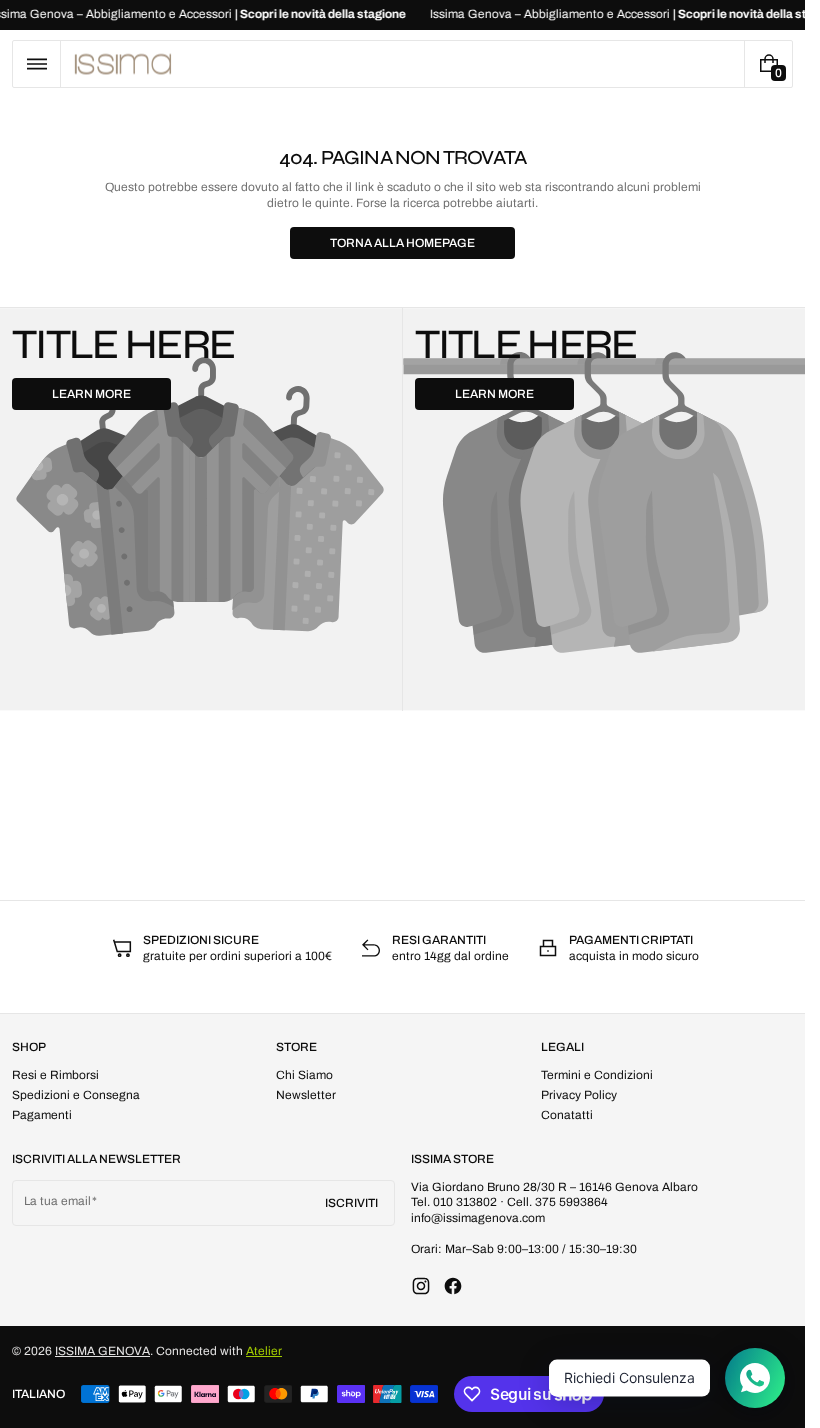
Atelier (264, 1351)
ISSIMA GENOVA (102, 1351)
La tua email (57, 1201)
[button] (36, 64)
